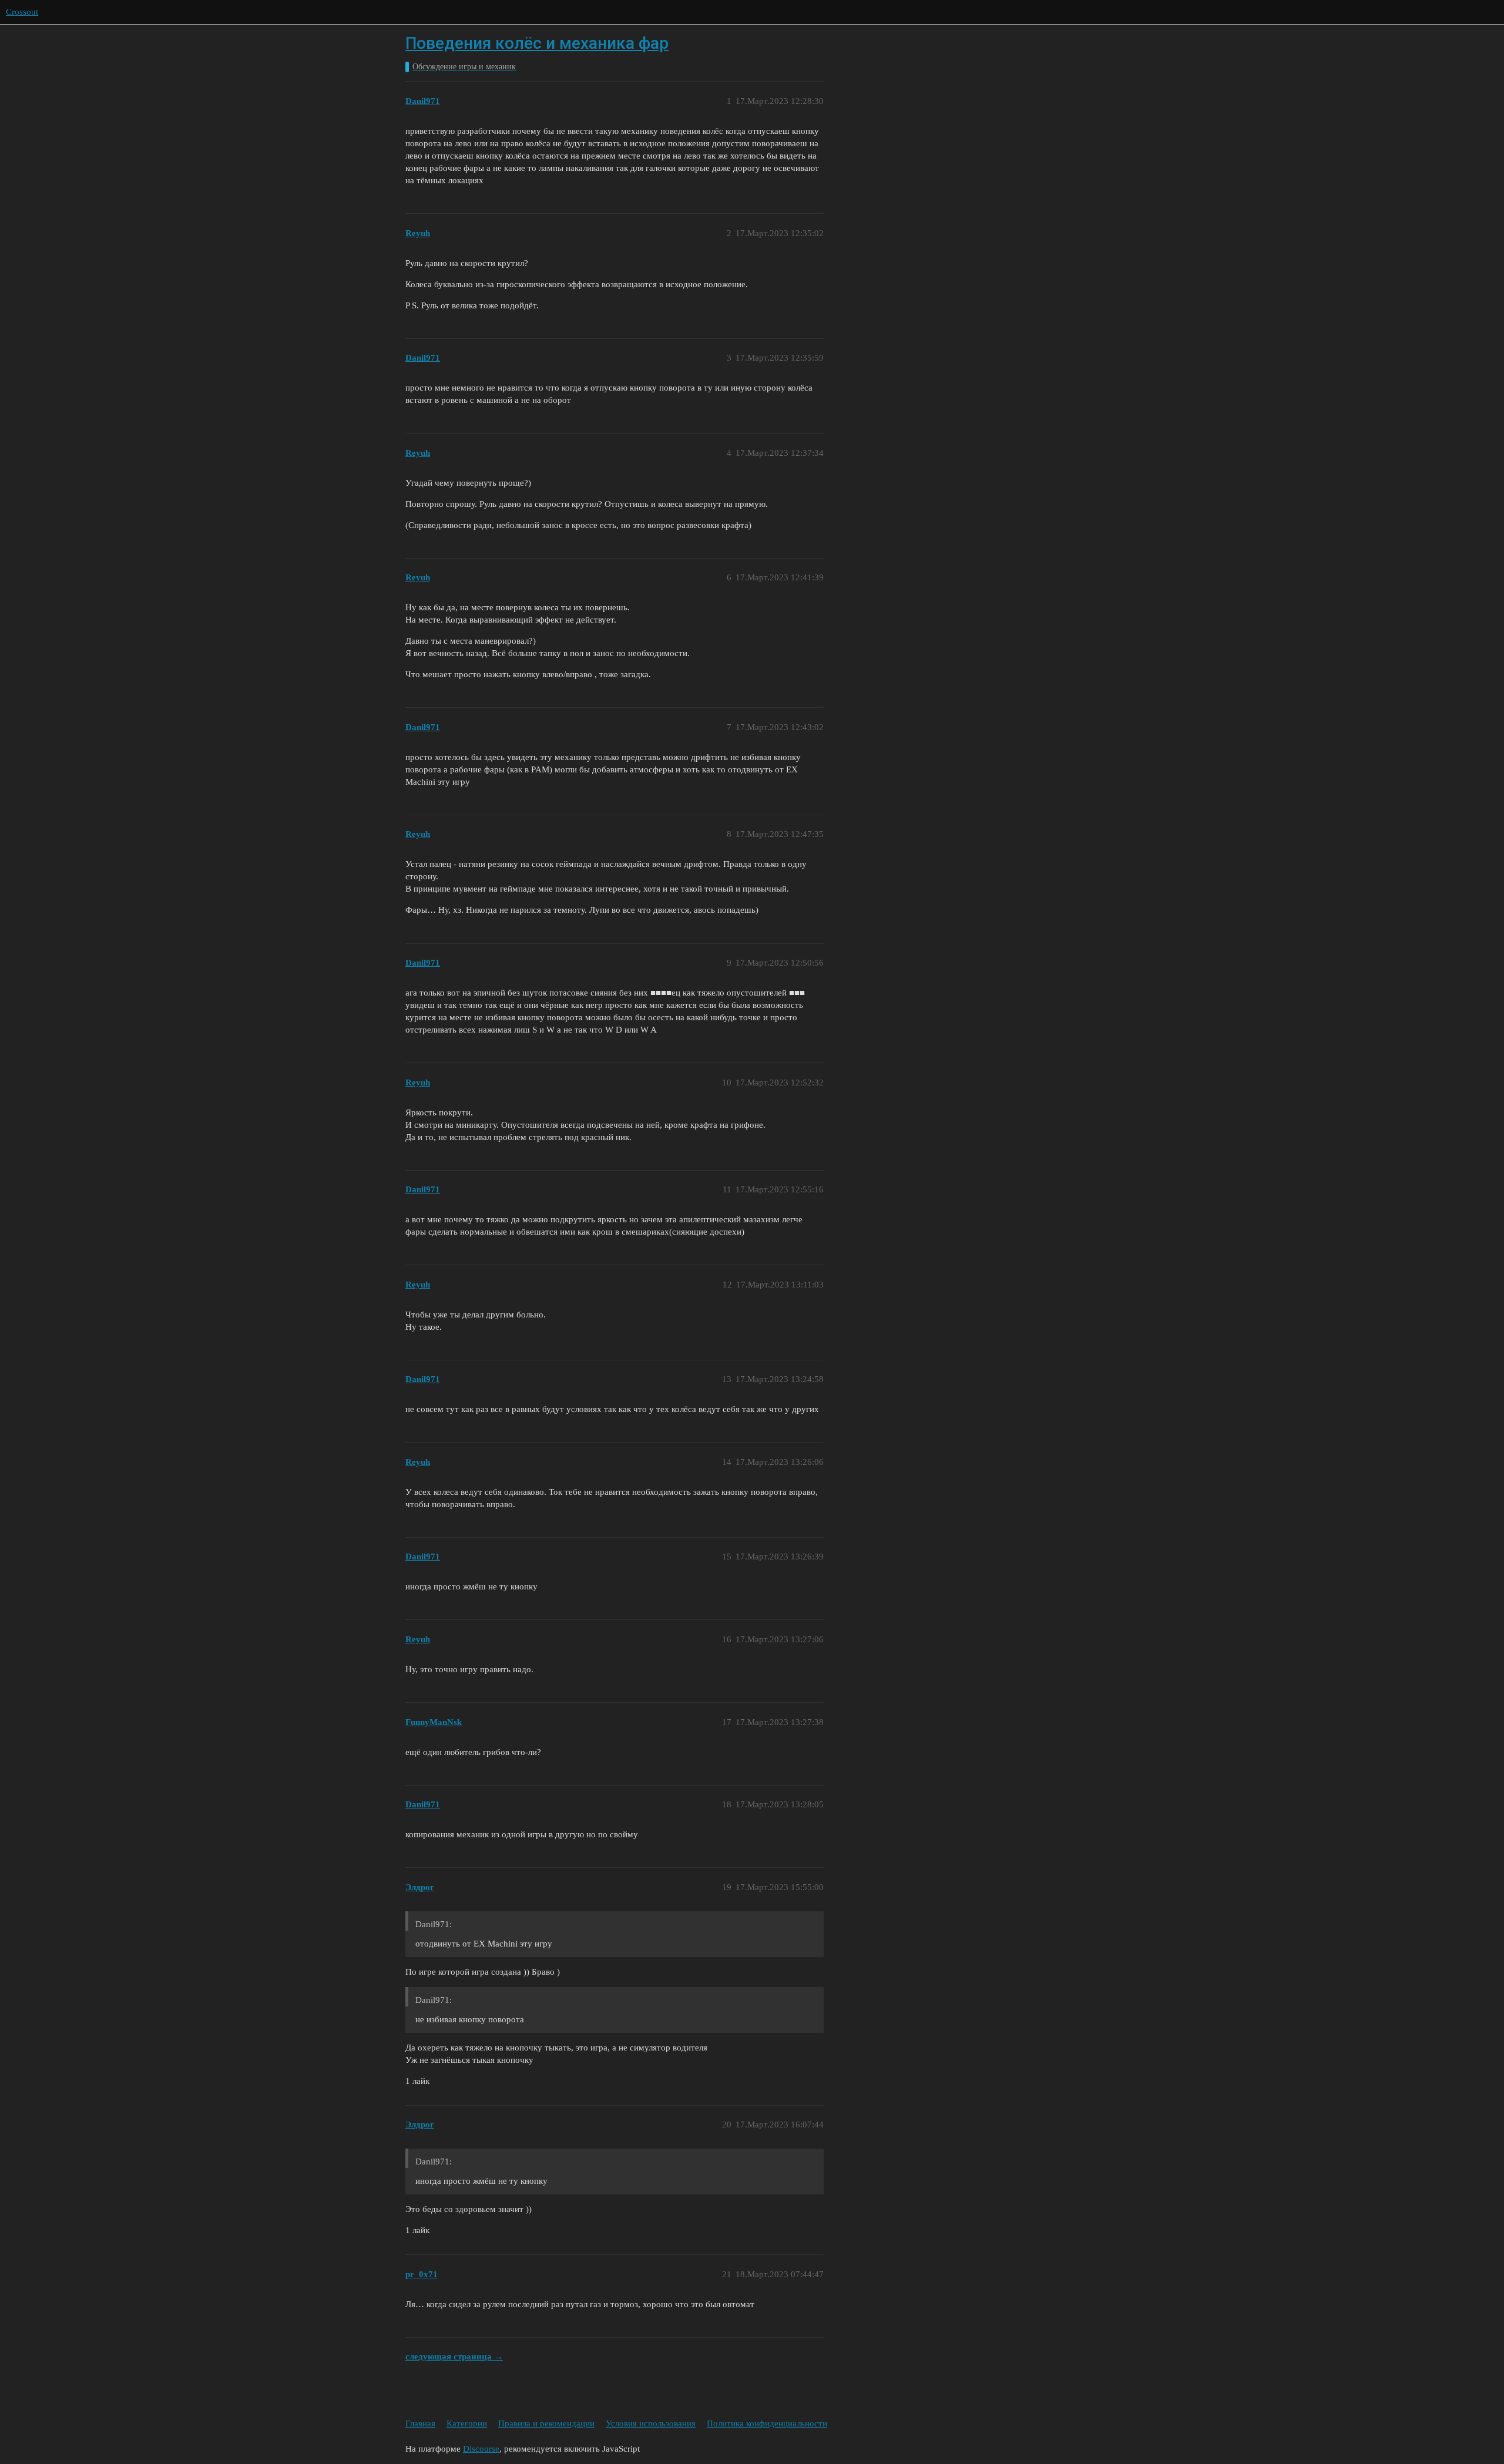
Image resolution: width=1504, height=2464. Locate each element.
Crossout (22, 12)
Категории (467, 2423)
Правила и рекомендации (546, 2423)
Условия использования (651, 2423)
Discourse (481, 2449)
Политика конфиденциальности (767, 2423)
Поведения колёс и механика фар (537, 43)
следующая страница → (454, 2357)
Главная (420, 2423)
